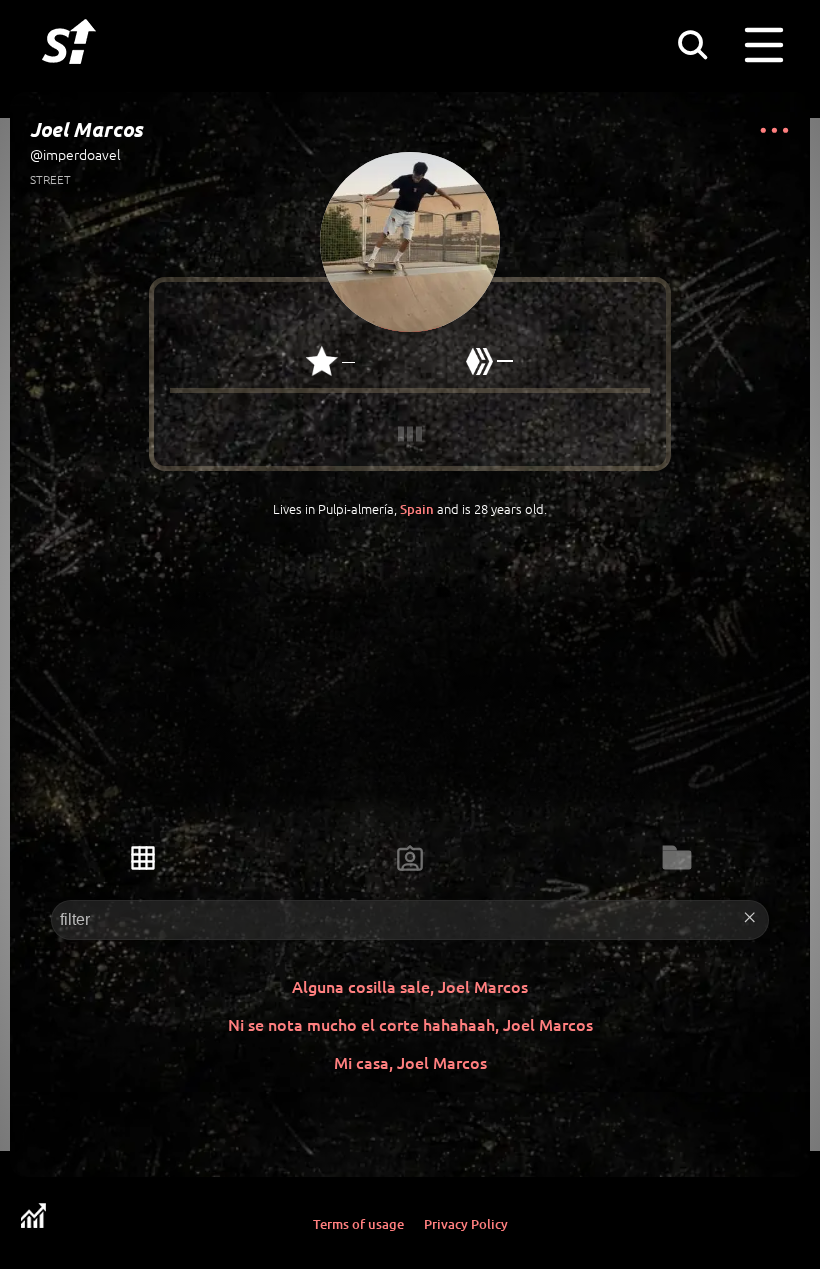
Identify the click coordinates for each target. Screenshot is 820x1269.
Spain (417, 509)
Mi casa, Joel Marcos (410, 1062)
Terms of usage (358, 1224)
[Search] (692, 44)
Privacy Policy (466, 1224)
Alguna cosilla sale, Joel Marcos (410, 986)
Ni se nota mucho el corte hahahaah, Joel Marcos (410, 1024)
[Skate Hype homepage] (69, 75)
